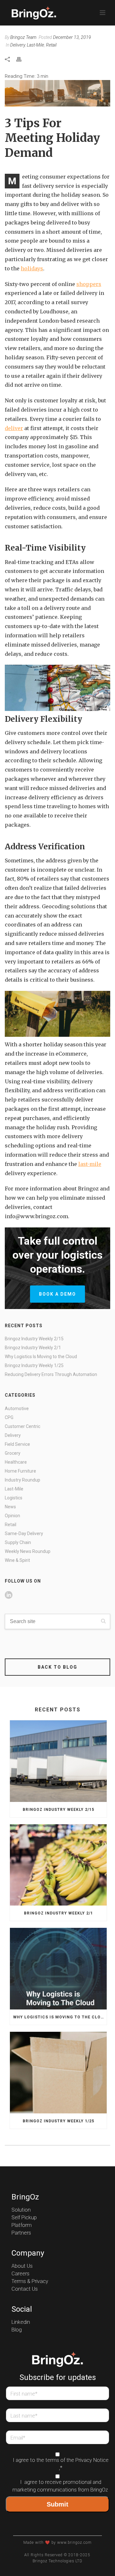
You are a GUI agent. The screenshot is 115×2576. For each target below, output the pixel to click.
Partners (21, 2233)
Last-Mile (35, 45)
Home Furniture (20, 1471)
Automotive (17, 1409)
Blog (17, 2330)
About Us (22, 2266)
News (10, 1507)
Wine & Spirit (17, 1560)
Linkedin (21, 2322)
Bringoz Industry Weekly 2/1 (33, 1348)
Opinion (12, 1516)
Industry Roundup (23, 1480)
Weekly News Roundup (28, 1551)
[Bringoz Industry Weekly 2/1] (58, 1865)
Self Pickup (24, 2218)
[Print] (22, 59)
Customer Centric (23, 1426)
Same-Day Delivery (24, 1533)
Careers (20, 2274)
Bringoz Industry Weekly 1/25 (34, 1365)
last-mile (90, 1164)
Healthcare (16, 1462)
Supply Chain (18, 1542)
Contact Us (25, 2289)
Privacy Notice (92, 2460)
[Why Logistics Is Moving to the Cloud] (58, 1969)
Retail (51, 45)
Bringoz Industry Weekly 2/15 (34, 1339)
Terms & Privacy (30, 2281)
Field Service (17, 1444)
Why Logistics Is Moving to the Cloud (41, 1357)
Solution (21, 2210)
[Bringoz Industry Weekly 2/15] (58, 1761)
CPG (9, 1417)
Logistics (14, 1498)
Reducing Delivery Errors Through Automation (51, 1374)
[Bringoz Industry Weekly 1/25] (58, 2073)
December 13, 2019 (72, 37)
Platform (22, 2225)
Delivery (18, 45)
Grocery (13, 1453)
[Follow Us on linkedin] (9, 1595)
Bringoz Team (23, 37)
